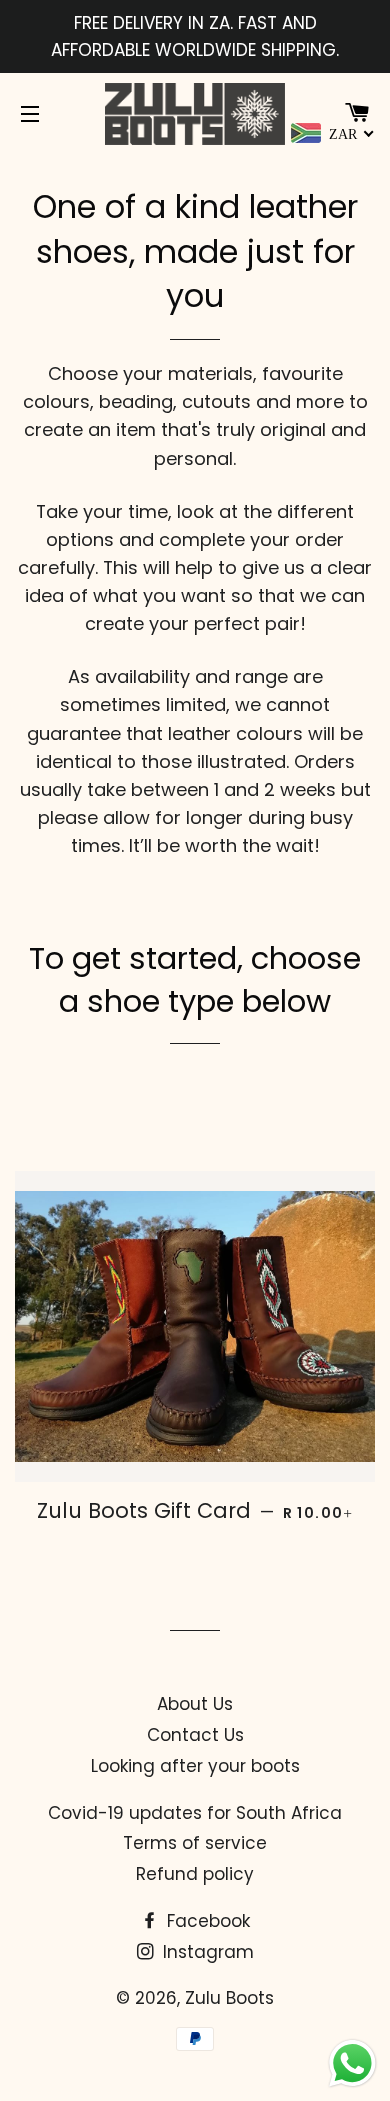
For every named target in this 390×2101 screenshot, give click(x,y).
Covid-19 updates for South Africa (195, 1813)
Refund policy (195, 1874)
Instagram (206, 1952)
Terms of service (195, 1843)
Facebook (206, 1921)
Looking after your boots (195, 1766)
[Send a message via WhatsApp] (352, 2063)
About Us (195, 1704)
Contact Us (195, 1735)
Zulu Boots (229, 1998)
